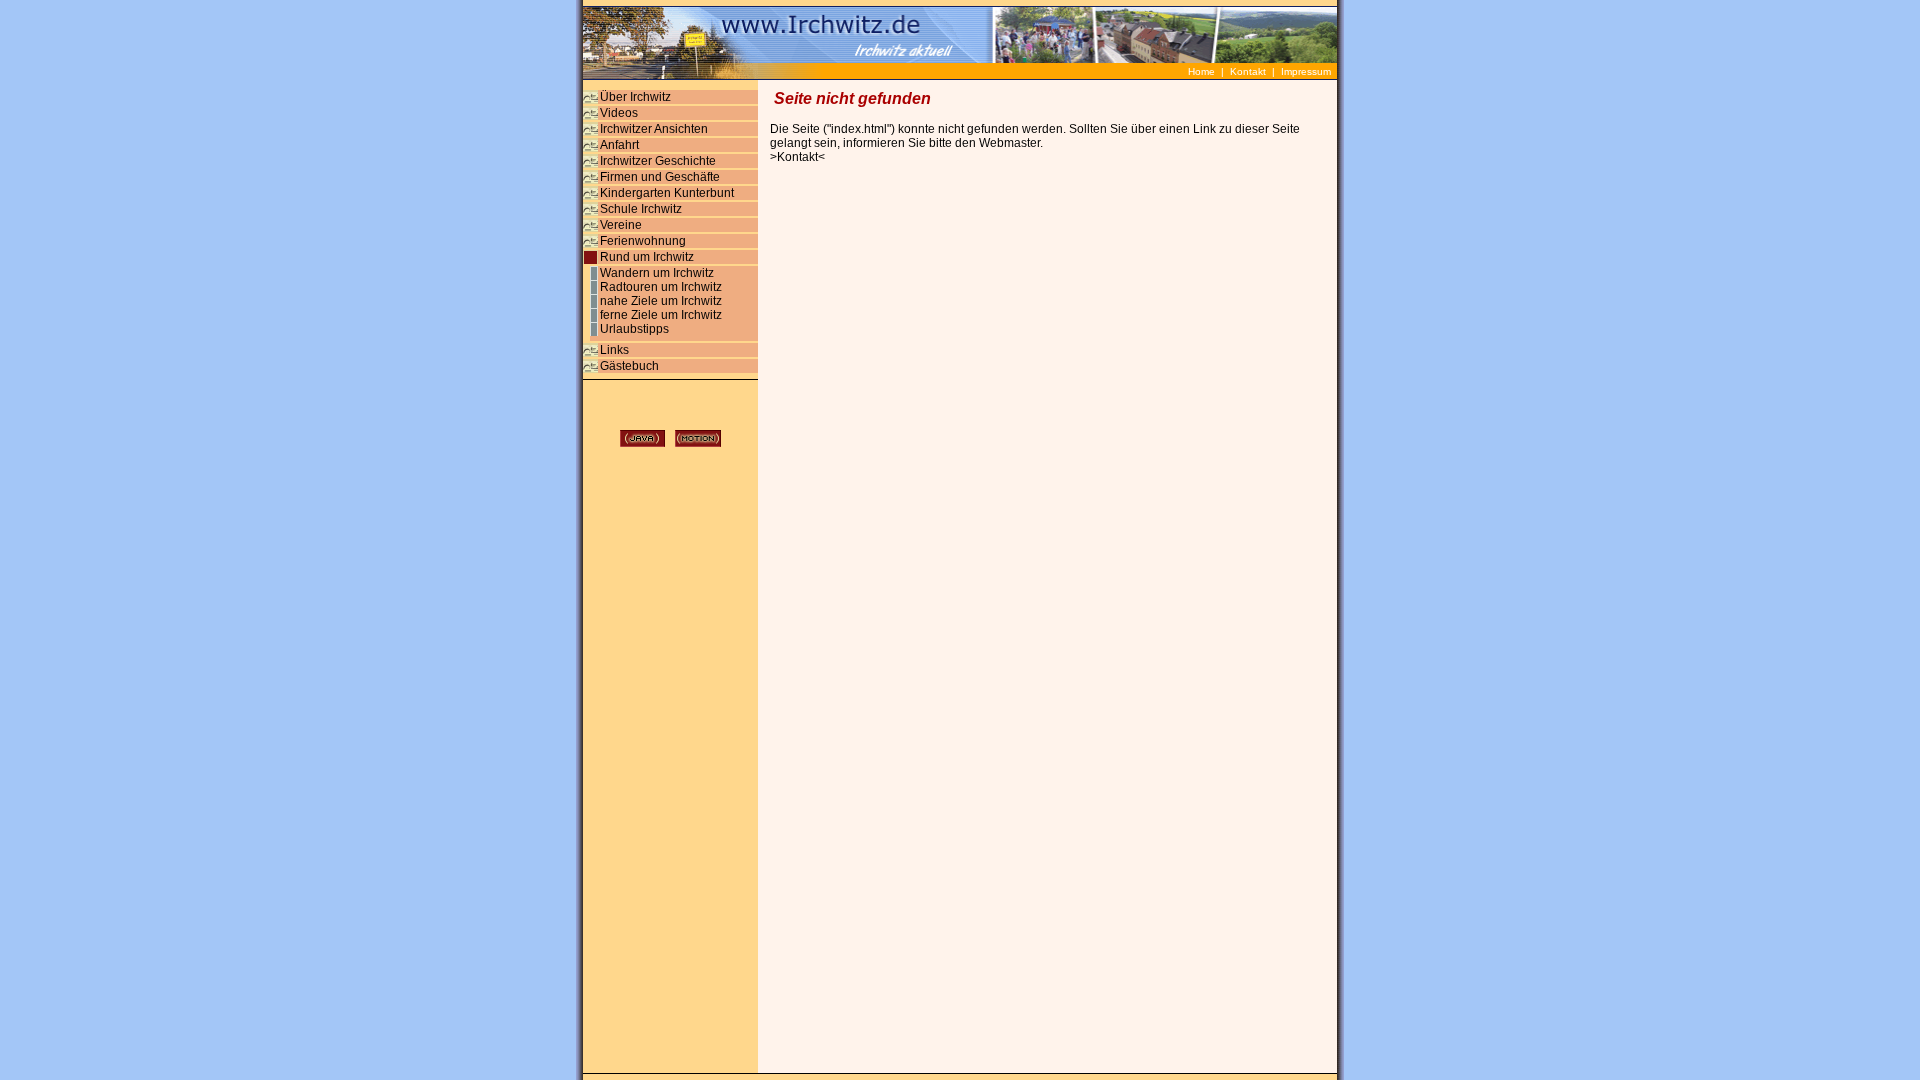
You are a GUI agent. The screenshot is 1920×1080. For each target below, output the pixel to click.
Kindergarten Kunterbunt (667, 193)
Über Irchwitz (635, 97)
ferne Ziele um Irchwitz (661, 315)
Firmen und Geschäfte (660, 177)
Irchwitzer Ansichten (654, 129)
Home (1204, 71)
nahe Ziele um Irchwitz (661, 301)
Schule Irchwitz (641, 209)
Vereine (621, 225)
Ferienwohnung (643, 241)
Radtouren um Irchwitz (661, 287)
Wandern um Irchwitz (657, 273)
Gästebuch (629, 366)
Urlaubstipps (634, 329)
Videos (619, 113)
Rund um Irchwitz (647, 257)
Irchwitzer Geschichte (658, 161)
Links (614, 350)
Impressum (1306, 71)
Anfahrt (619, 145)
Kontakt (1248, 71)
